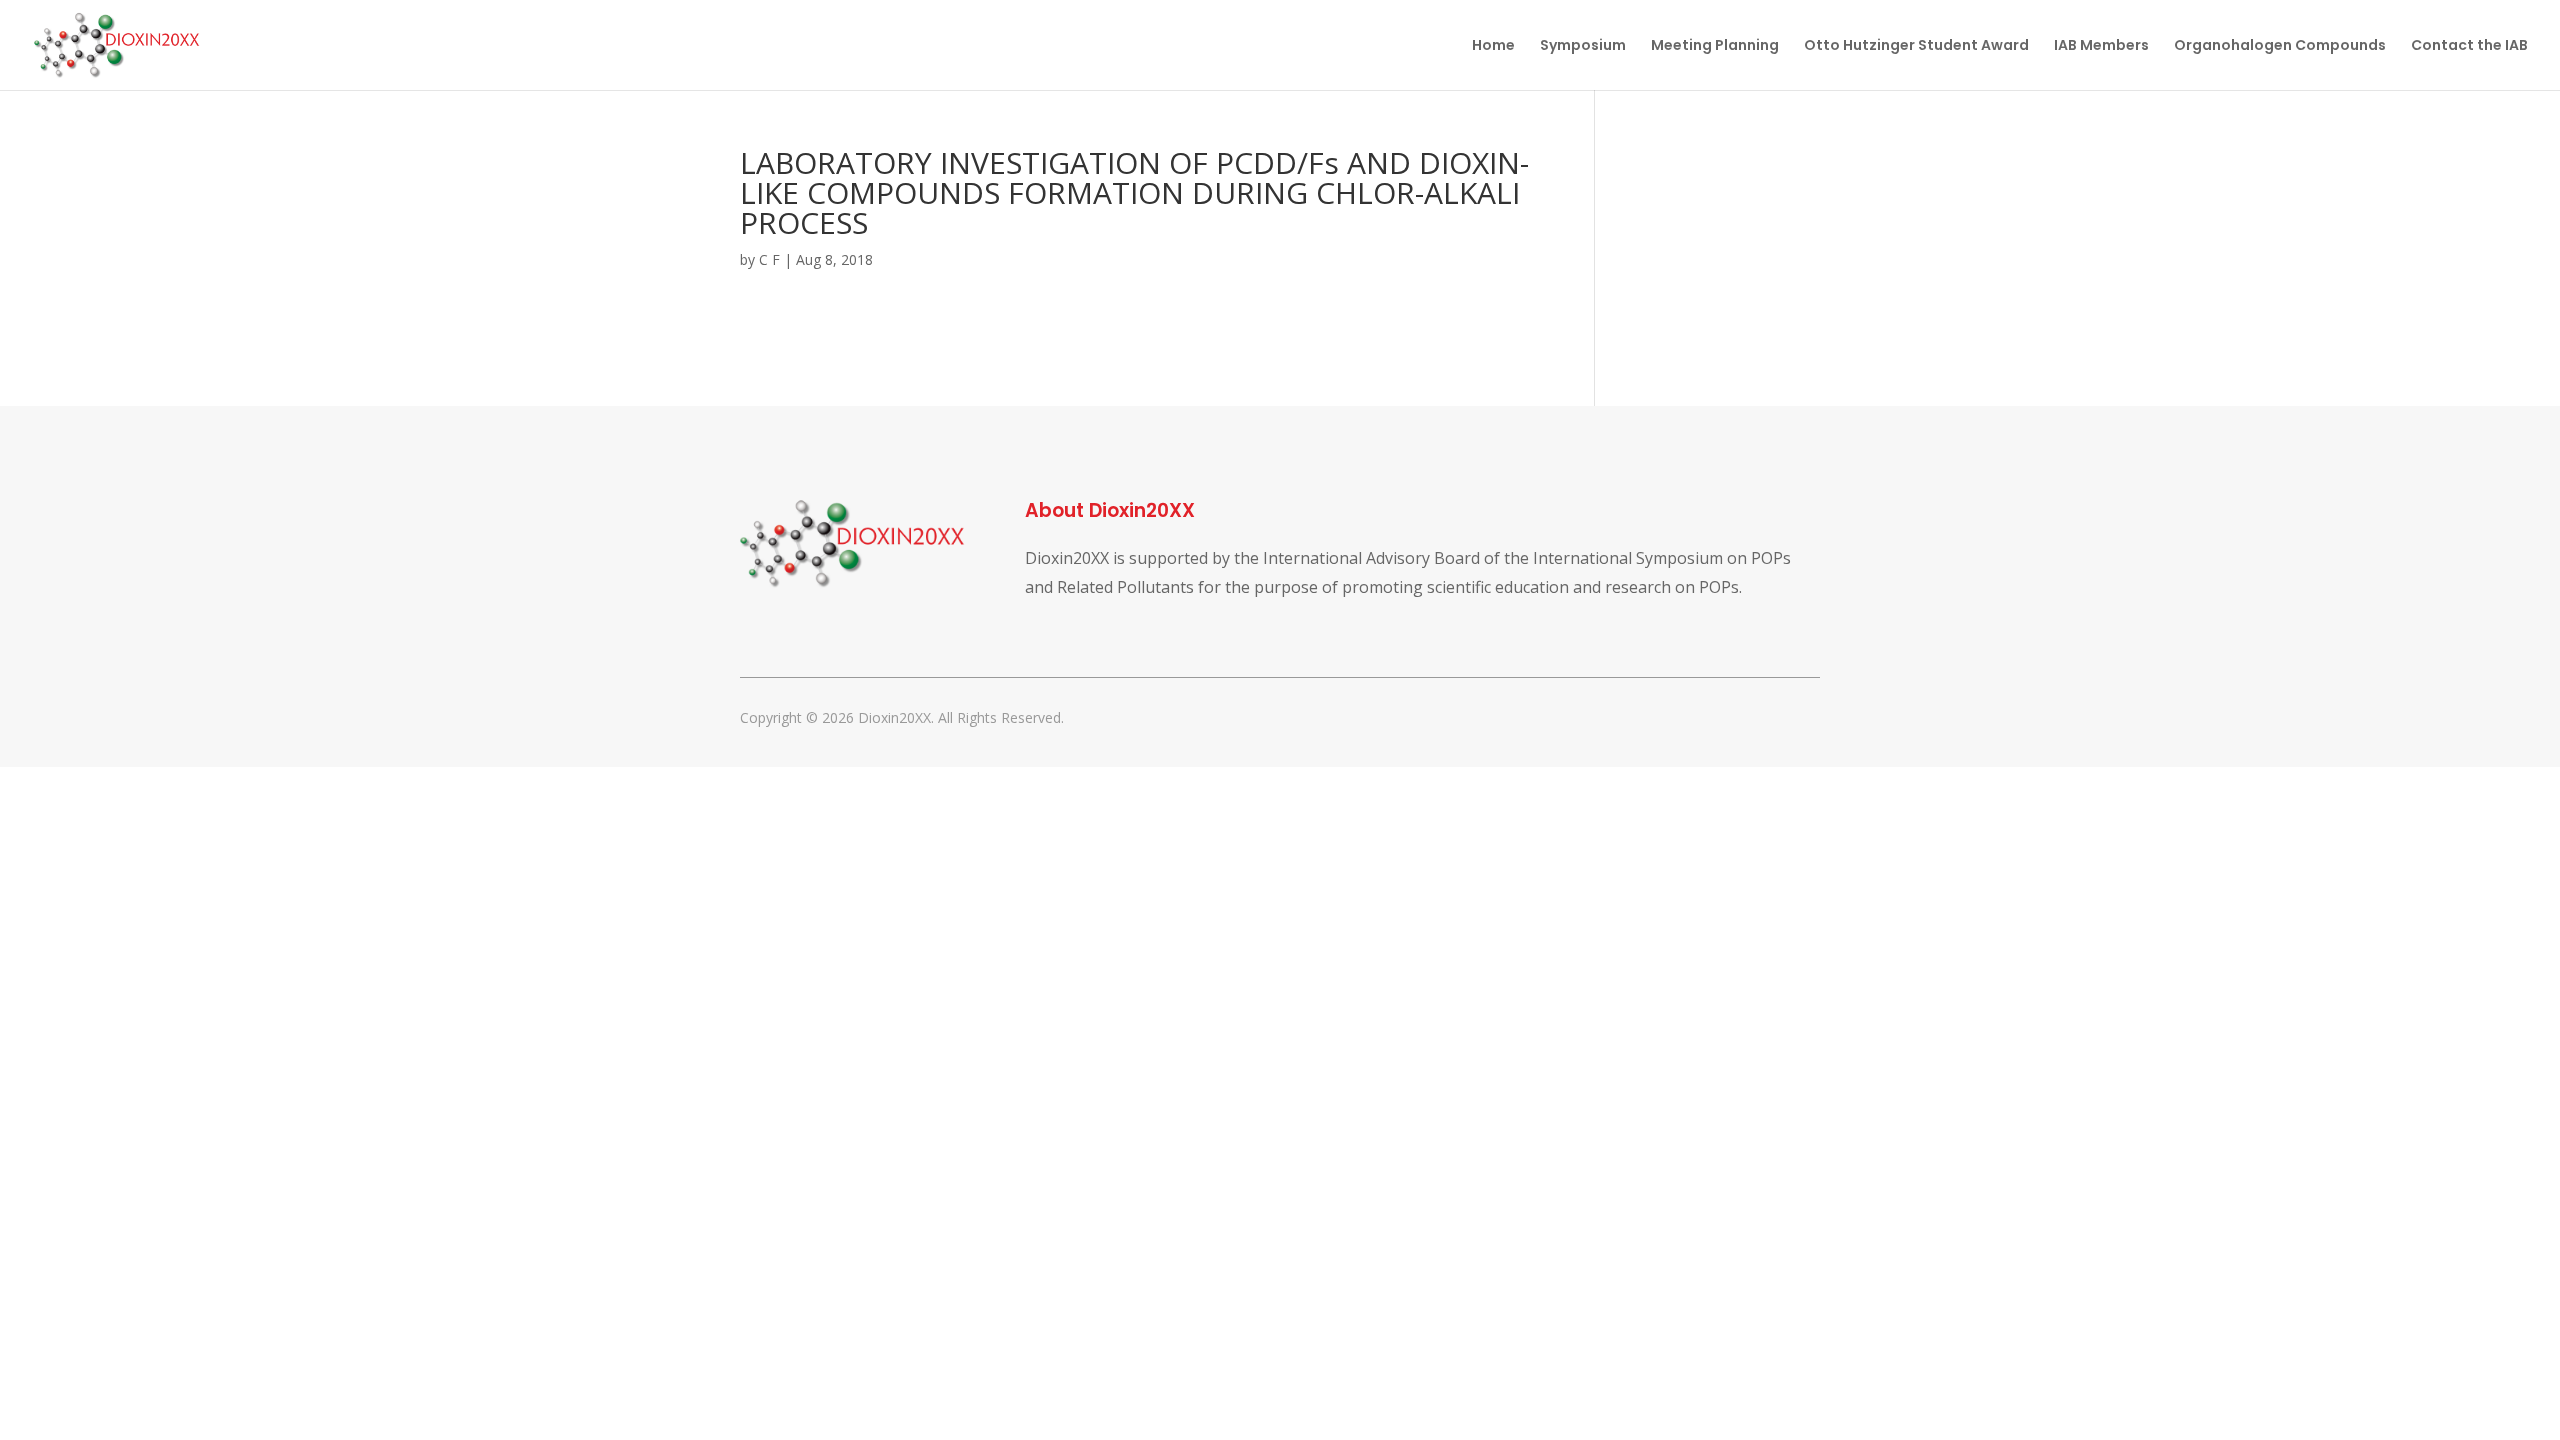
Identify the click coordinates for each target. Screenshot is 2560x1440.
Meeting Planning (1715, 46)
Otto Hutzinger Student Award (1916, 46)
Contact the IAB (2469, 46)
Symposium (1583, 46)
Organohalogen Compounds (2280, 46)
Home (1493, 46)
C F (769, 259)
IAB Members (2101, 46)
